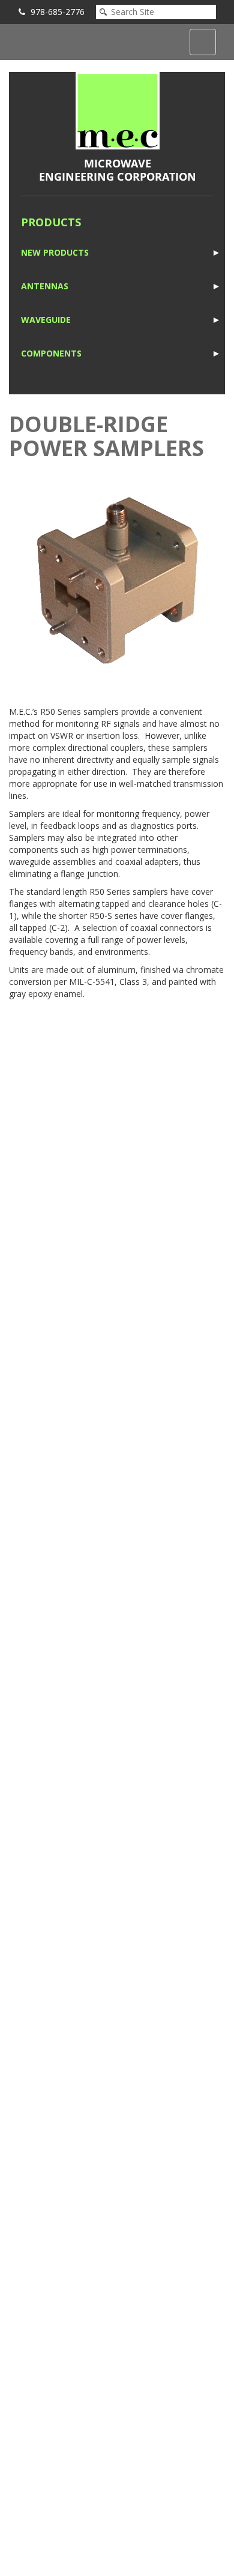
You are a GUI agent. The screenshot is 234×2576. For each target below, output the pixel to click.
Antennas (45, 286)
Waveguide (46, 320)
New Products (55, 252)
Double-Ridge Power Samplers (106, 436)
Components (51, 353)
